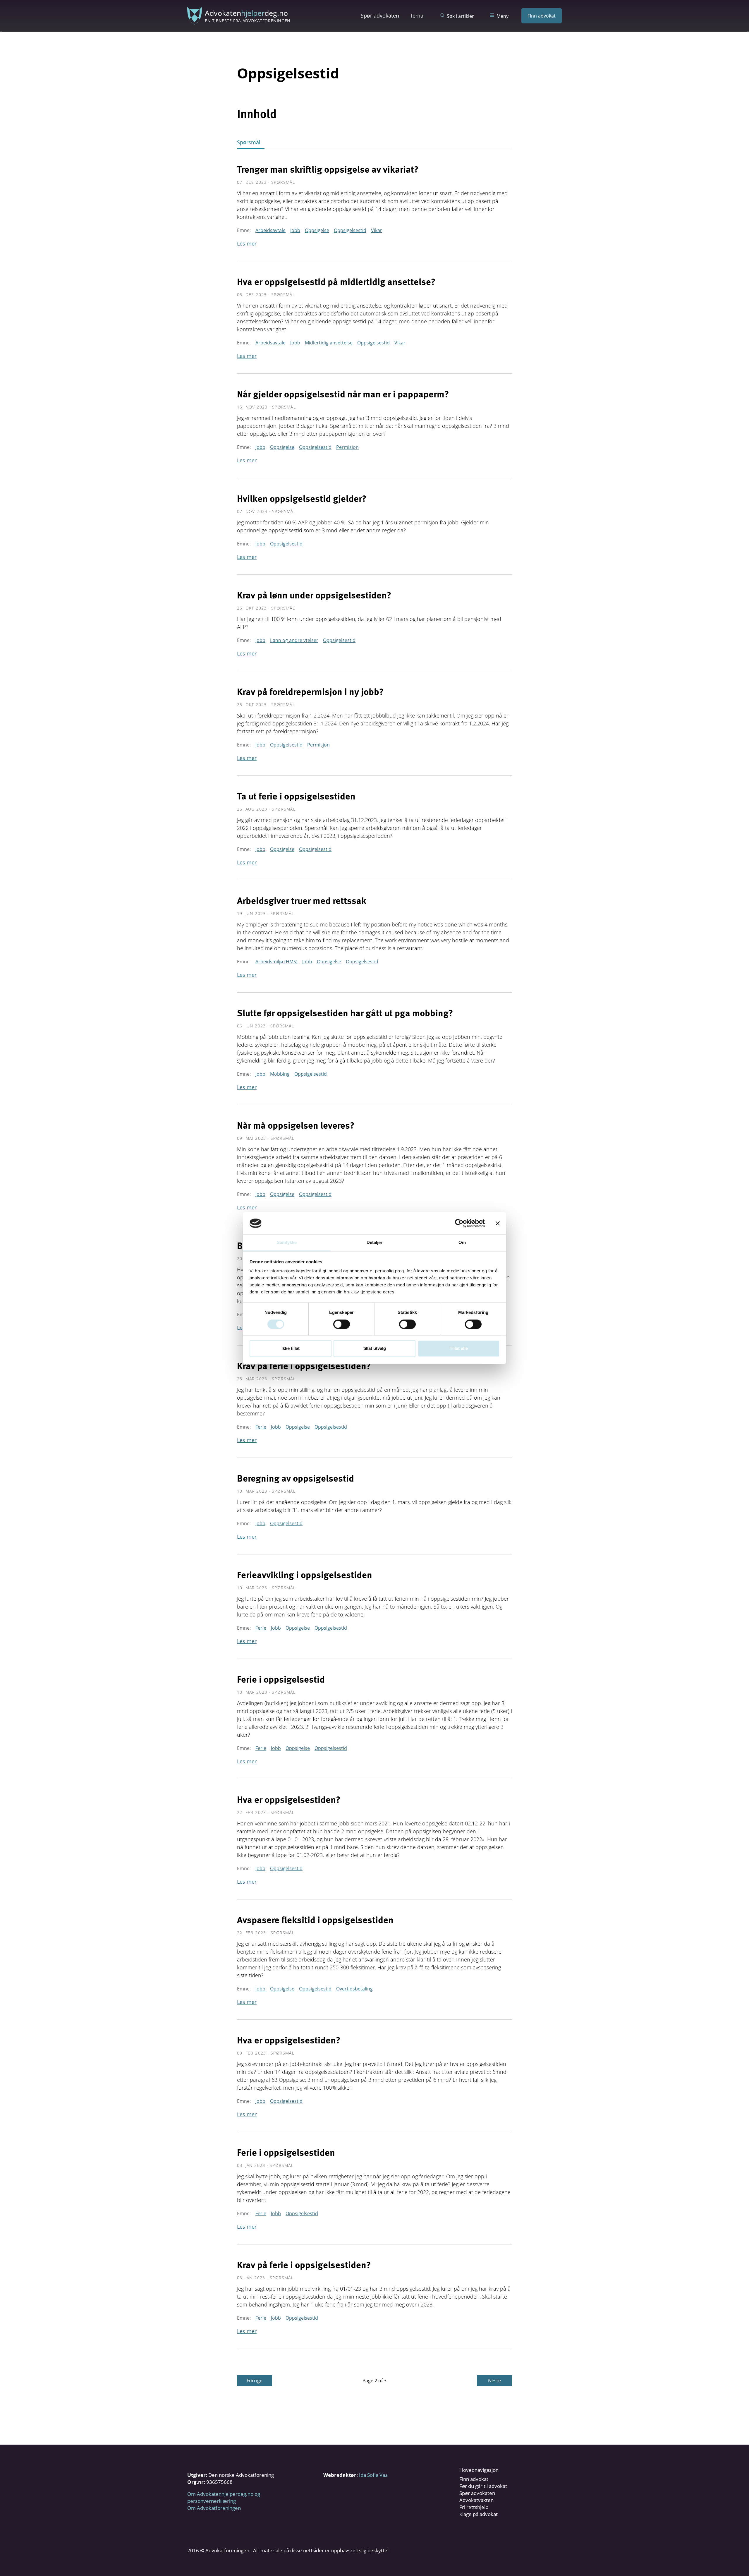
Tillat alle (459, 1349)
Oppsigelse (317, 230)
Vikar (377, 230)
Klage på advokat (479, 2514)
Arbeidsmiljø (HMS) (276, 962)
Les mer (247, 243)
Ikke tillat (291, 1349)
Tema (417, 16)
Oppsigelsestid (350, 230)
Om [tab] (462, 1243)
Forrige (255, 2381)
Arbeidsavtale (270, 230)
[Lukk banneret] (498, 1223)
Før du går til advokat (483, 2486)
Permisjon (347, 447)
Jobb (295, 230)
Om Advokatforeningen (214, 2508)
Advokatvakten (476, 2500)
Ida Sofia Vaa (373, 2475)
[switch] (342, 1324)
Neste (494, 2381)
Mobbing (280, 1074)
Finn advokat (542, 16)
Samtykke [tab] (287, 1243)
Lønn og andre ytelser (294, 640)
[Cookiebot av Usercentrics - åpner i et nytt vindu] (459, 1223)
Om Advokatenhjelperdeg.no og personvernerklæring (224, 2497)
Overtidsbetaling (354, 1989)
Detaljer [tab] (375, 1243)
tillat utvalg (375, 1349)
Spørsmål (249, 142)
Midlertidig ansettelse (329, 343)
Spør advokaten (380, 16)
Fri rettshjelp (474, 2507)
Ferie (261, 1427)
